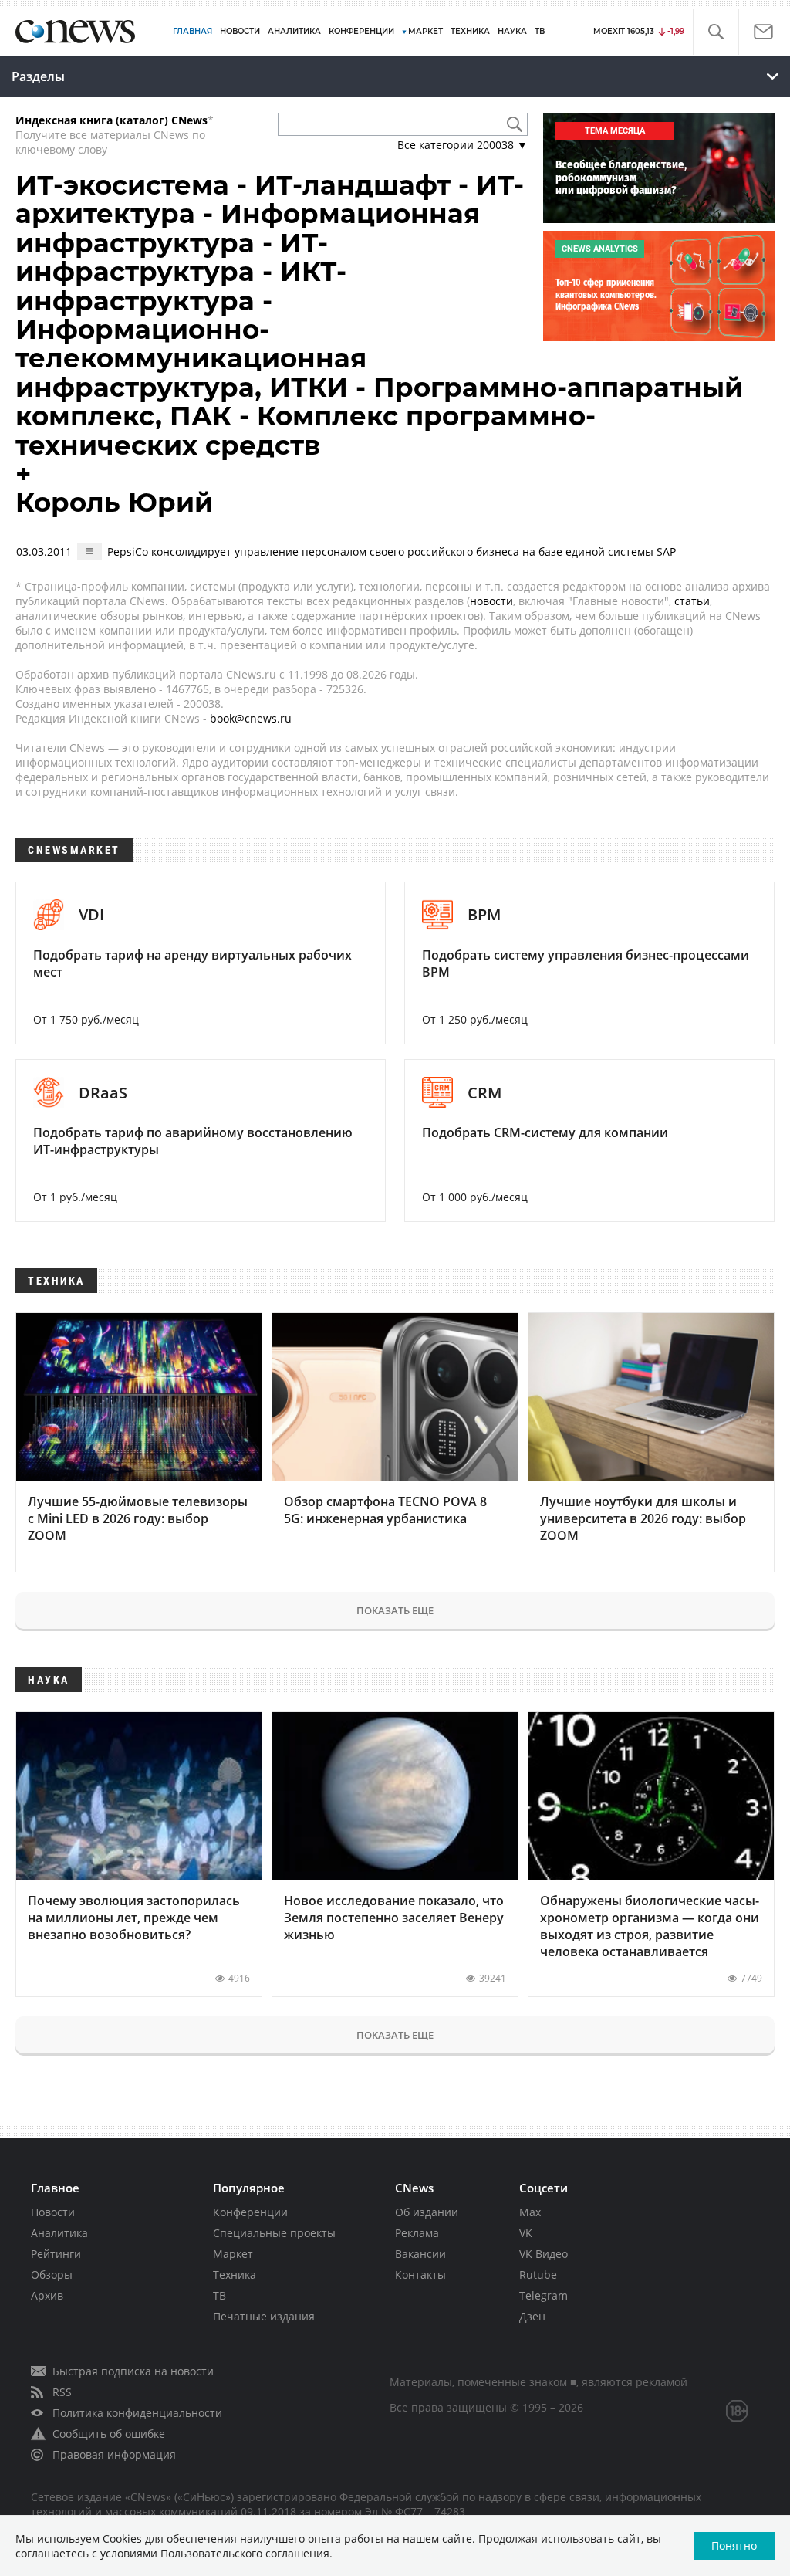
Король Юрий (114, 503)
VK (526, 2233)
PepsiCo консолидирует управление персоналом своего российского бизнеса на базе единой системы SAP (392, 552)
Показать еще (395, 1610)
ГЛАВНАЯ (192, 31)
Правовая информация (114, 2454)
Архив (47, 2295)
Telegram (544, 2295)
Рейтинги (56, 2254)
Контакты (420, 2275)
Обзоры (52, 2275)
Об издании (427, 2212)
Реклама (417, 2233)
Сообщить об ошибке (109, 2434)
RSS (62, 2392)
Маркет (233, 2254)
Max (530, 2212)
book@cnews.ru (251, 718)
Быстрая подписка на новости (133, 2371)
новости (491, 601)
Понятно (734, 2546)
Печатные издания (264, 2316)
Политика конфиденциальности (137, 2413)
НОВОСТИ (240, 31)
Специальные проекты (274, 2233)
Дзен (532, 2316)
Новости (53, 2212)
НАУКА (512, 31)
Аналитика (294, 31)
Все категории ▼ (463, 145)
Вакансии (420, 2254)
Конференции (250, 2212)
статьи (692, 601)
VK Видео (544, 2254)
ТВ (540, 31)
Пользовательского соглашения (245, 2553)
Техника (235, 2275)
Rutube (538, 2275)
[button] (716, 32)
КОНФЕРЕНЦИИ (361, 31)
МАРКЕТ (425, 31)
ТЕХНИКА (470, 31)
